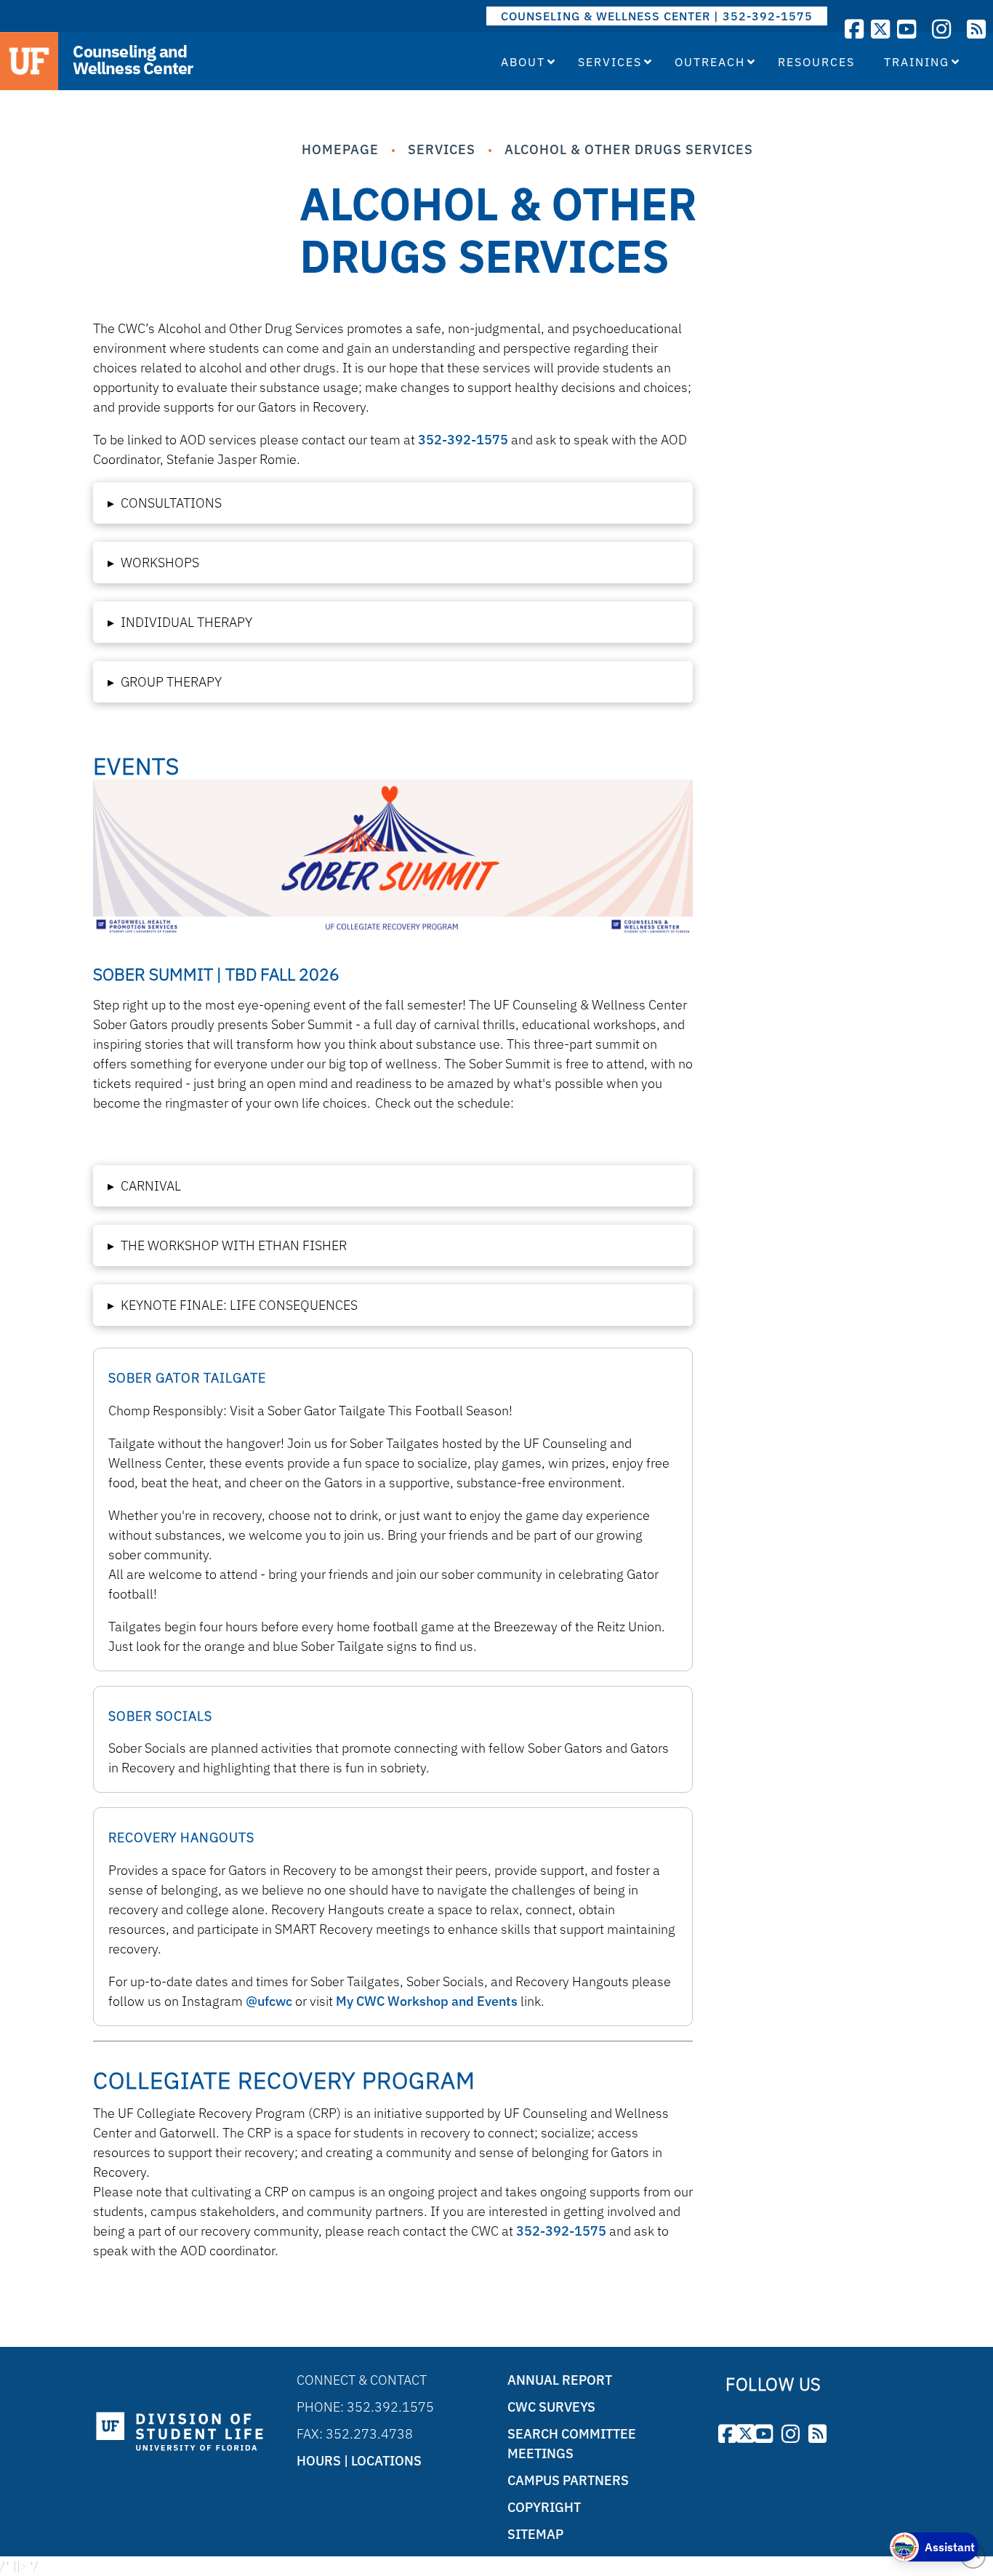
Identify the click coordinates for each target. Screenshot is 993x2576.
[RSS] (976, 29)
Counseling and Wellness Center (133, 60)
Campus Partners (568, 2480)
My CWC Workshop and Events (427, 2001)
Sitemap (535, 2534)
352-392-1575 (463, 440)
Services (442, 149)
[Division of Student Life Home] (180, 2432)
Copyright (544, 2507)
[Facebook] (854, 29)
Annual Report (560, 2380)
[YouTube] (906, 29)
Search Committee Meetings (572, 2444)
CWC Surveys (551, 2407)
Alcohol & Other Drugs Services (629, 149)
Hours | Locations (359, 2461)
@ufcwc (269, 2001)
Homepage (340, 149)
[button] (393, 503)
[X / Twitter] (880, 29)
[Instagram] (941, 29)
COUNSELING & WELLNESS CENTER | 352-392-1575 (657, 16)
